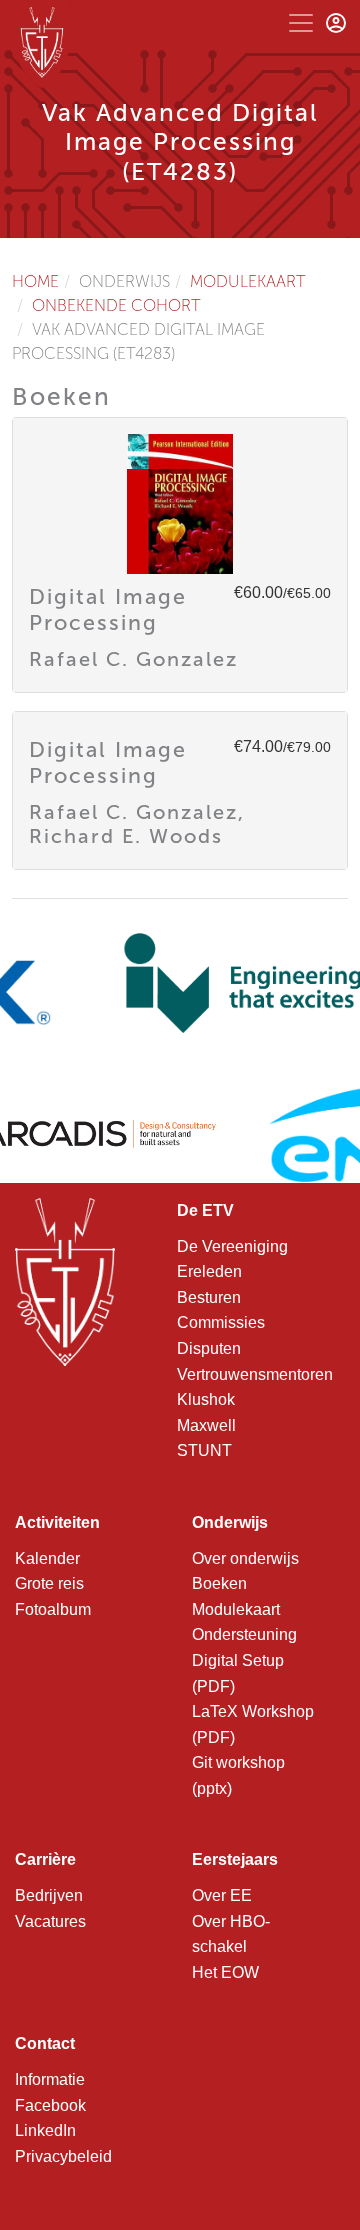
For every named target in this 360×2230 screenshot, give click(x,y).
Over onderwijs (245, 1558)
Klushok (206, 1399)
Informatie (50, 2079)
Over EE (222, 1895)
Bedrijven (49, 1895)
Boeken (219, 1583)
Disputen (209, 1348)
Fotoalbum (53, 1609)
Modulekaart (248, 281)
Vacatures (50, 1921)
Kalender (47, 1558)
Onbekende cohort (116, 305)
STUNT (204, 1450)
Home (35, 281)
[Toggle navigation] (301, 23)
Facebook (50, 2105)
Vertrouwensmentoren (255, 1374)
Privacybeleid (63, 2156)
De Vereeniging (232, 1246)
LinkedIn (45, 2130)
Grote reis (49, 1583)
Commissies (221, 1322)
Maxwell (206, 1425)
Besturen (209, 1297)
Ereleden (209, 1271)
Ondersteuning (244, 1634)
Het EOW (225, 1972)
